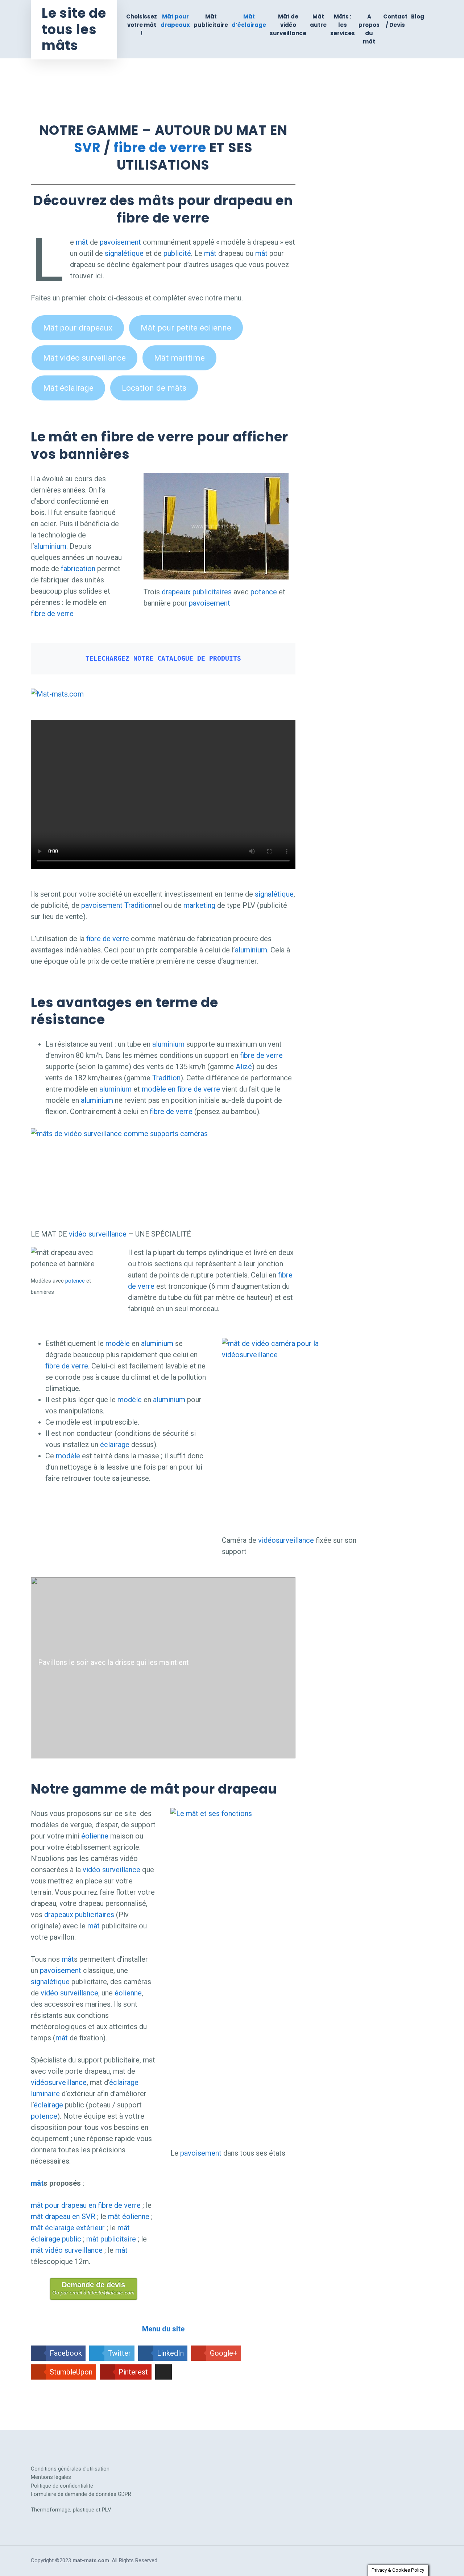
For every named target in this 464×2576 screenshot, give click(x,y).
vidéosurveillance (286, 1540)
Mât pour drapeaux (175, 21)
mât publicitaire (111, 2239)
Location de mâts (154, 388)
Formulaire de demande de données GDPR (81, 2494)
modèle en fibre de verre (181, 1089)
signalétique (124, 253)
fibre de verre (160, 148)
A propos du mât (369, 29)
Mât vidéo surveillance (84, 358)
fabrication (78, 569)
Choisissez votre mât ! (142, 25)
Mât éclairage (68, 388)
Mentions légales (51, 2477)
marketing (200, 905)
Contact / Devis (395, 21)
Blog (418, 16)
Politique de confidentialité (62, 2486)
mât (82, 242)
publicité (177, 253)
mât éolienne (129, 2216)
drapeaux (176, 592)
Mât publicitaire (211, 21)
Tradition (138, 905)
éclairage (115, 1445)
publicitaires (212, 592)
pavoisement (120, 242)
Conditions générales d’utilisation (70, 2469)
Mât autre (318, 21)
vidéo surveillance (98, 1234)
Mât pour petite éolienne (186, 328)
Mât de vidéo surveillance (288, 25)
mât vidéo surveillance (67, 2250)
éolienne (95, 1836)
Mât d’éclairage (249, 21)
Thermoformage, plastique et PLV (71, 2510)
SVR (87, 148)
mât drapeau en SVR (63, 2216)
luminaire (45, 2094)
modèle (118, 1343)
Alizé (244, 1067)
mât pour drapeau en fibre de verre (86, 2205)
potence (264, 592)
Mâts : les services (343, 25)
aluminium (50, 546)
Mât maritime (179, 358)
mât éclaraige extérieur (68, 2228)
